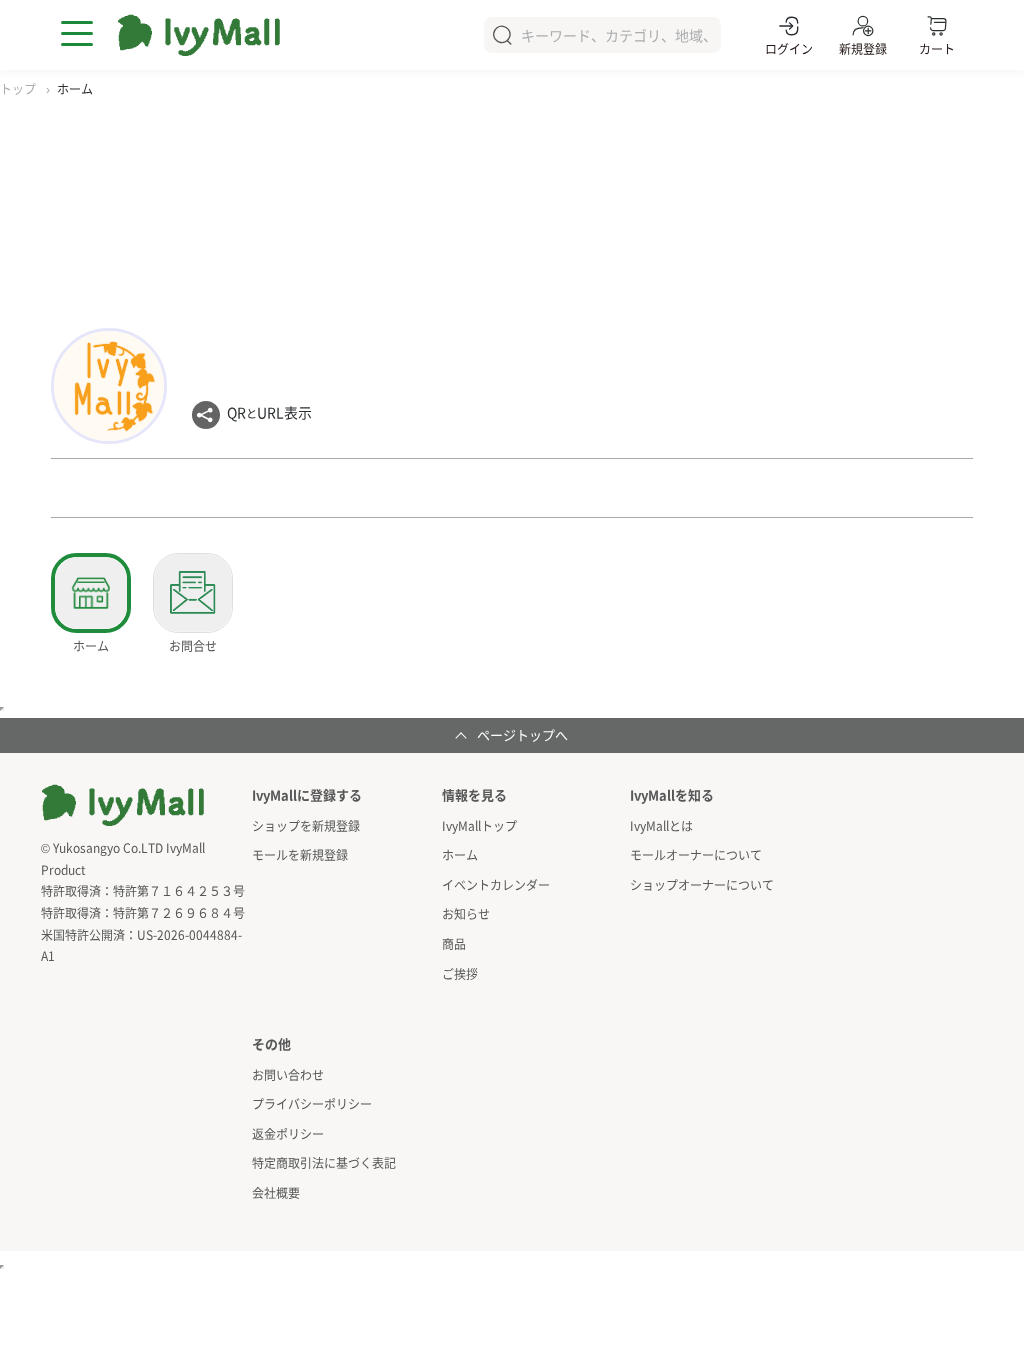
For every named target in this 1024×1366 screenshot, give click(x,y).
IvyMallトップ (479, 825)
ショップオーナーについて (702, 884)
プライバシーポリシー (312, 1103)
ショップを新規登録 (306, 825)
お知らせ (466, 913)
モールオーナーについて (696, 854)
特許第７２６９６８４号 (179, 912)
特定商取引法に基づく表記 (324, 1162)
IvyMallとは (661, 825)
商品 (454, 943)
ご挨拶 (460, 973)
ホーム (460, 854)
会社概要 (276, 1192)
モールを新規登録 (300, 854)
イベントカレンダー (496, 884)
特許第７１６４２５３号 (179, 890)
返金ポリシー (288, 1133)
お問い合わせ (288, 1074)
